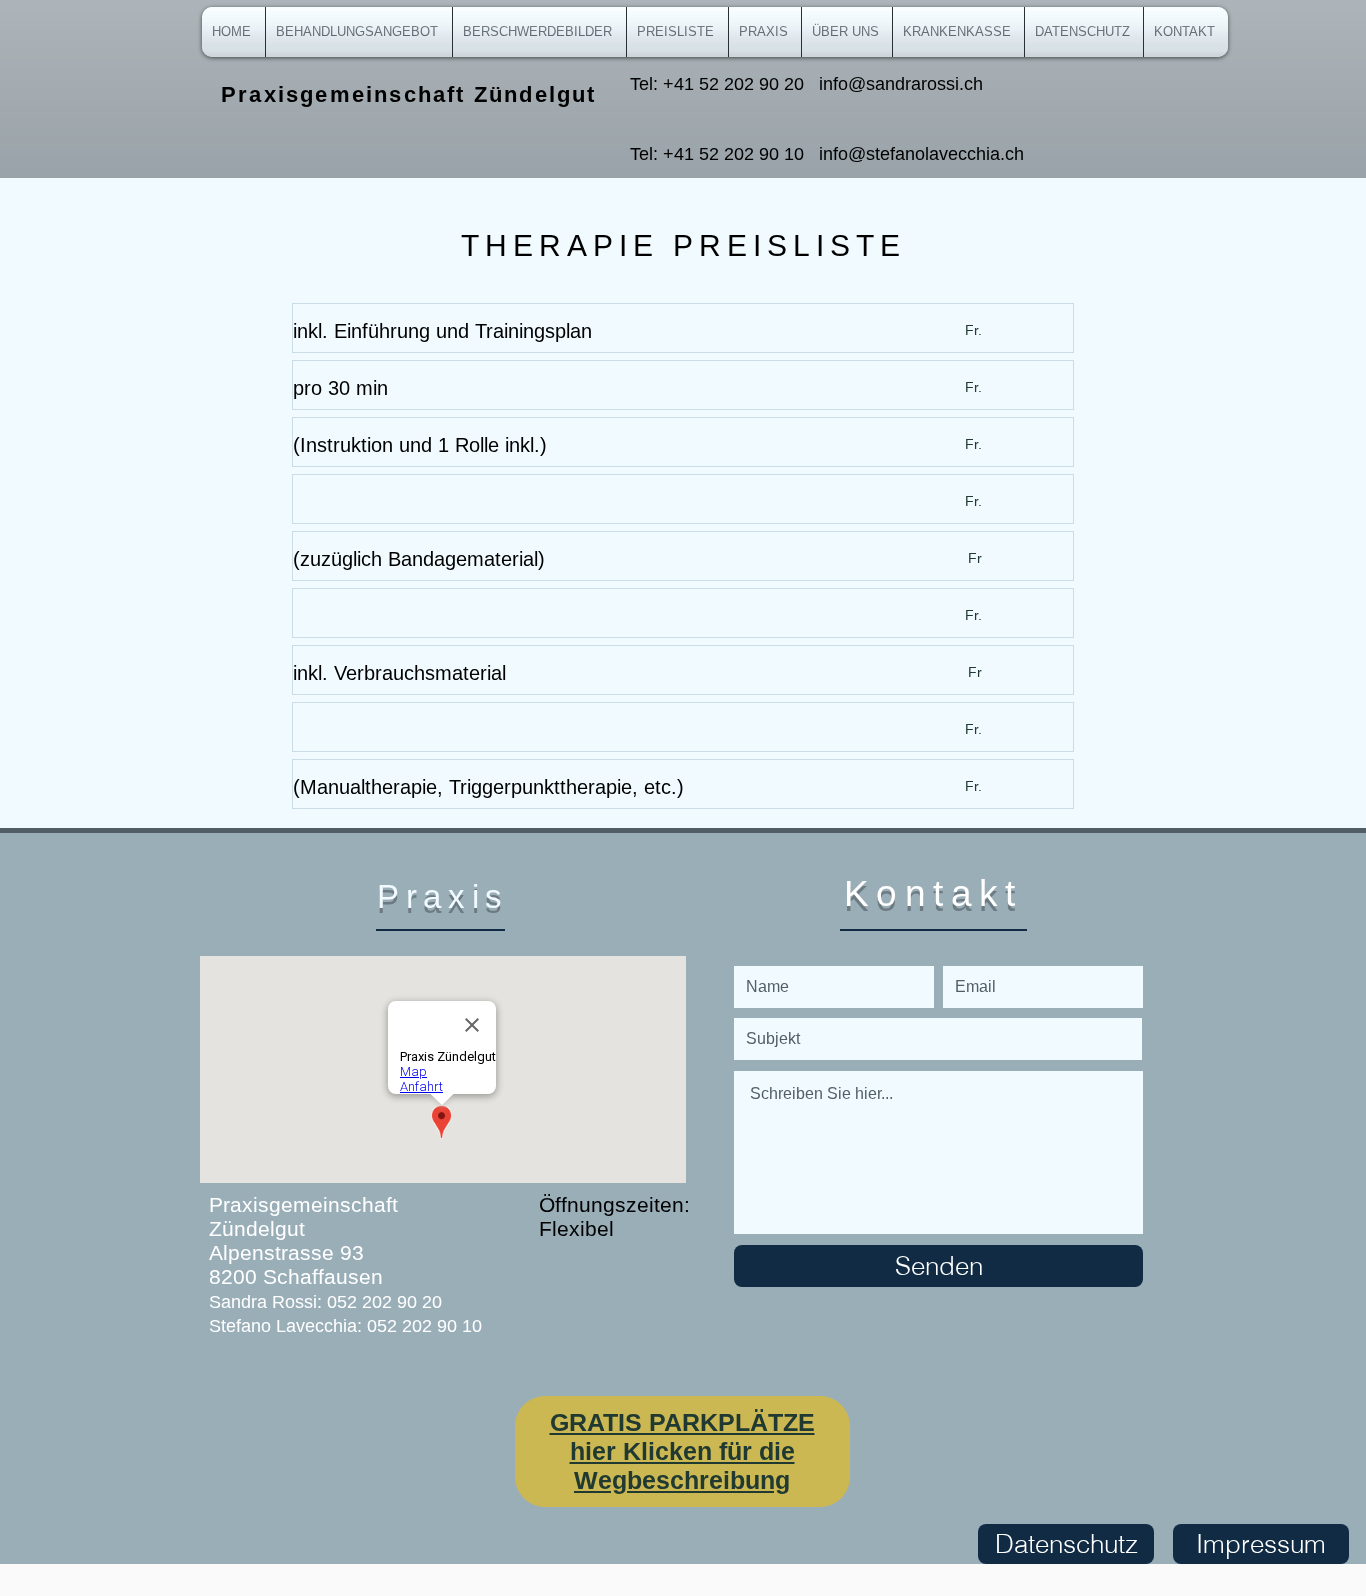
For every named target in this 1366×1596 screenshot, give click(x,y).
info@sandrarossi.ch (901, 84)
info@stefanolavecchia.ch (921, 154)
